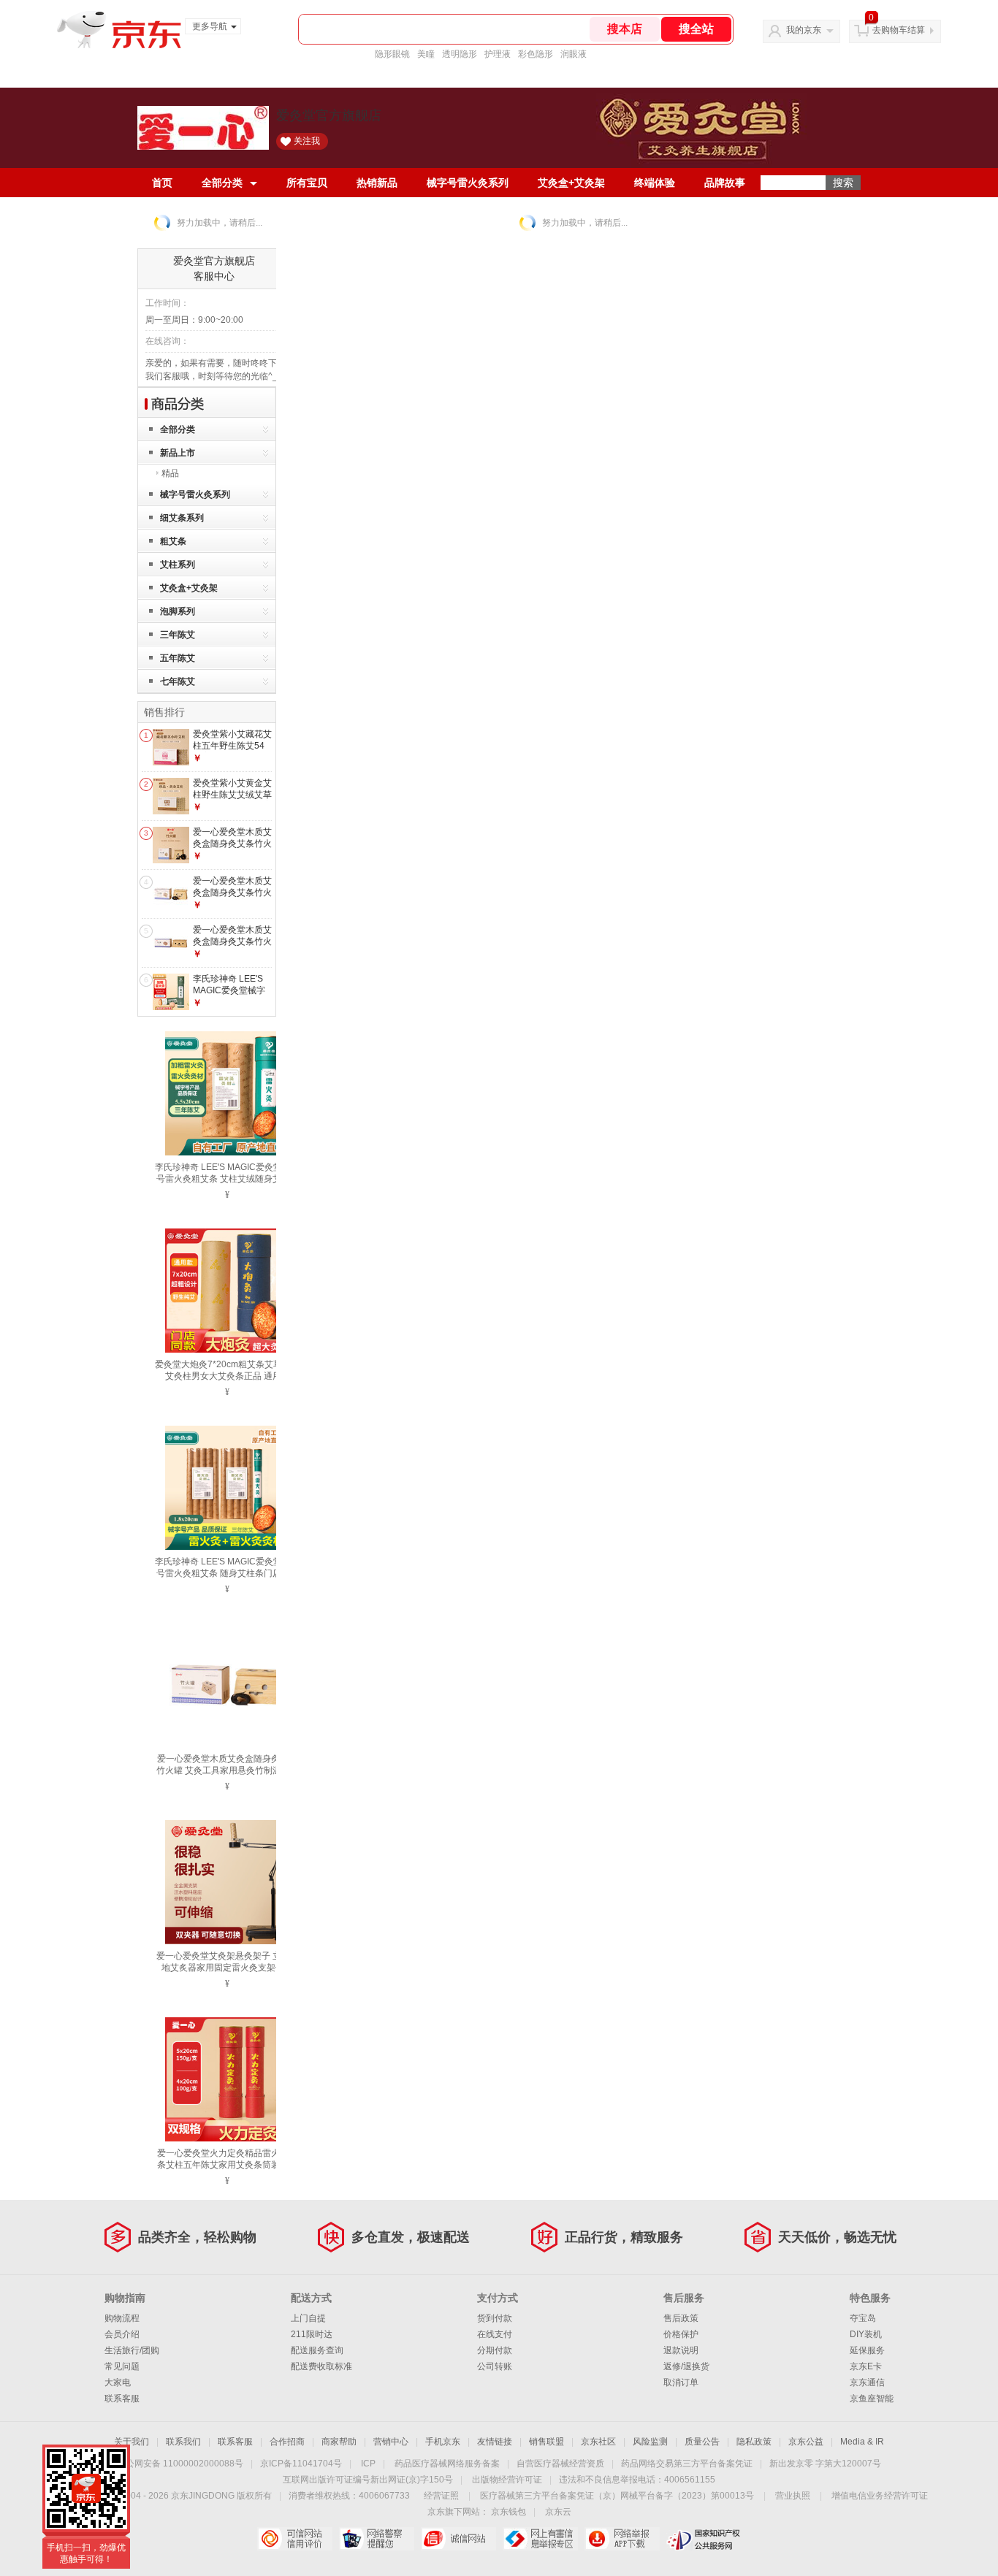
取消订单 (681, 2382)
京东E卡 (866, 2366)
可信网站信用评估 (295, 2539)
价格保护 (681, 2334)
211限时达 (312, 2334)
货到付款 (495, 2318)
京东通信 (867, 2382)
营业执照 (793, 2496)
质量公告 (702, 2442)
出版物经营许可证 (507, 2480)
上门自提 (308, 2318)
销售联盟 (546, 2442)
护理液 (498, 54)
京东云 (558, 2512)
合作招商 (287, 2442)
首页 (162, 183)
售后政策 (681, 2318)
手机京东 (443, 2442)
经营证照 (441, 2496)
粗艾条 (173, 541)
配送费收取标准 (321, 2366)
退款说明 (681, 2350)
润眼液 (574, 54)
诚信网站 (458, 2539)
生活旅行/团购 (132, 2350)
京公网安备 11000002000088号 (180, 2464)
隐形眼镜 (392, 54)
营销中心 (391, 2442)
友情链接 (495, 2442)
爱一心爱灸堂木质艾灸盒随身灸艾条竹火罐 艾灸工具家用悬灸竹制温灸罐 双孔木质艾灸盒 (228, 1770)
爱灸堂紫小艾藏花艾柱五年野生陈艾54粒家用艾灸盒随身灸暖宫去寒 (232, 751)
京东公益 (806, 2442)
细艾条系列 (182, 518)
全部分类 (222, 183)
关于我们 (132, 2442)
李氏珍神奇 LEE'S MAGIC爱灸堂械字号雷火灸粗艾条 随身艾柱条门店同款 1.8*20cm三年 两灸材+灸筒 (227, 1573)
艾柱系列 (178, 565)
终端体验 (655, 183)
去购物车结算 (899, 30)
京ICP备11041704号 (301, 2464)
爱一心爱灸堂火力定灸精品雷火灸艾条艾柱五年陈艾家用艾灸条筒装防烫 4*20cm (227, 2165)
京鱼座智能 (872, 2399)
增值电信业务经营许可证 (880, 2496)
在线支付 (495, 2334)
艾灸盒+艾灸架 (571, 183)
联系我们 (183, 2442)
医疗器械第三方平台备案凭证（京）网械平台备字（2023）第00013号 (617, 2496)
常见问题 (122, 2366)
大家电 (118, 2382)
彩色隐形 (536, 54)
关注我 (307, 141)
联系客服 (122, 2399)
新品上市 (178, 453)
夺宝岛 (863, 2318)
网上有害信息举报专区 (540, 2539)
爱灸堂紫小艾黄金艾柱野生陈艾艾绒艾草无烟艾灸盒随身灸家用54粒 (232, 800)
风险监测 (650, 2442)
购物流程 (122, 2318)
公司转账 (495, 2366)
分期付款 (495, 2350)
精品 (170, 473)
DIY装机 (866, 2334)
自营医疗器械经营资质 (560, 2464)
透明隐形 (460, 54)
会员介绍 (122, 2334)
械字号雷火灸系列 (468, 183)
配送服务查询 (317, 2350)
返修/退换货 (686, 2366)
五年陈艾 (178, 658)
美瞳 (426, 54)
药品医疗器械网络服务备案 (447, 2464)
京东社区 (598, 2442)
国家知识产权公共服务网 (704, 2539)
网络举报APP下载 (622, 2539)
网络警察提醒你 (377, 2539)
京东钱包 (508, 2512)
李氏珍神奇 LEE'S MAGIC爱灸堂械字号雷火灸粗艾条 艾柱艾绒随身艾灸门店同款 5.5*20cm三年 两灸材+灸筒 (227, 1179)
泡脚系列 (178, 611)
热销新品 (377, 183)
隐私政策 (754, 2442)
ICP (368, 2464)
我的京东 (804, 30)
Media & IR (862, 2442)
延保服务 (867, 2350)
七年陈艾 (178, 681)
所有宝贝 (307, 183)
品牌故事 (725, 183)
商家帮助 (339, 2442)
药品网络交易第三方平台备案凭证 (687, 2464)
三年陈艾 (178, 635)
